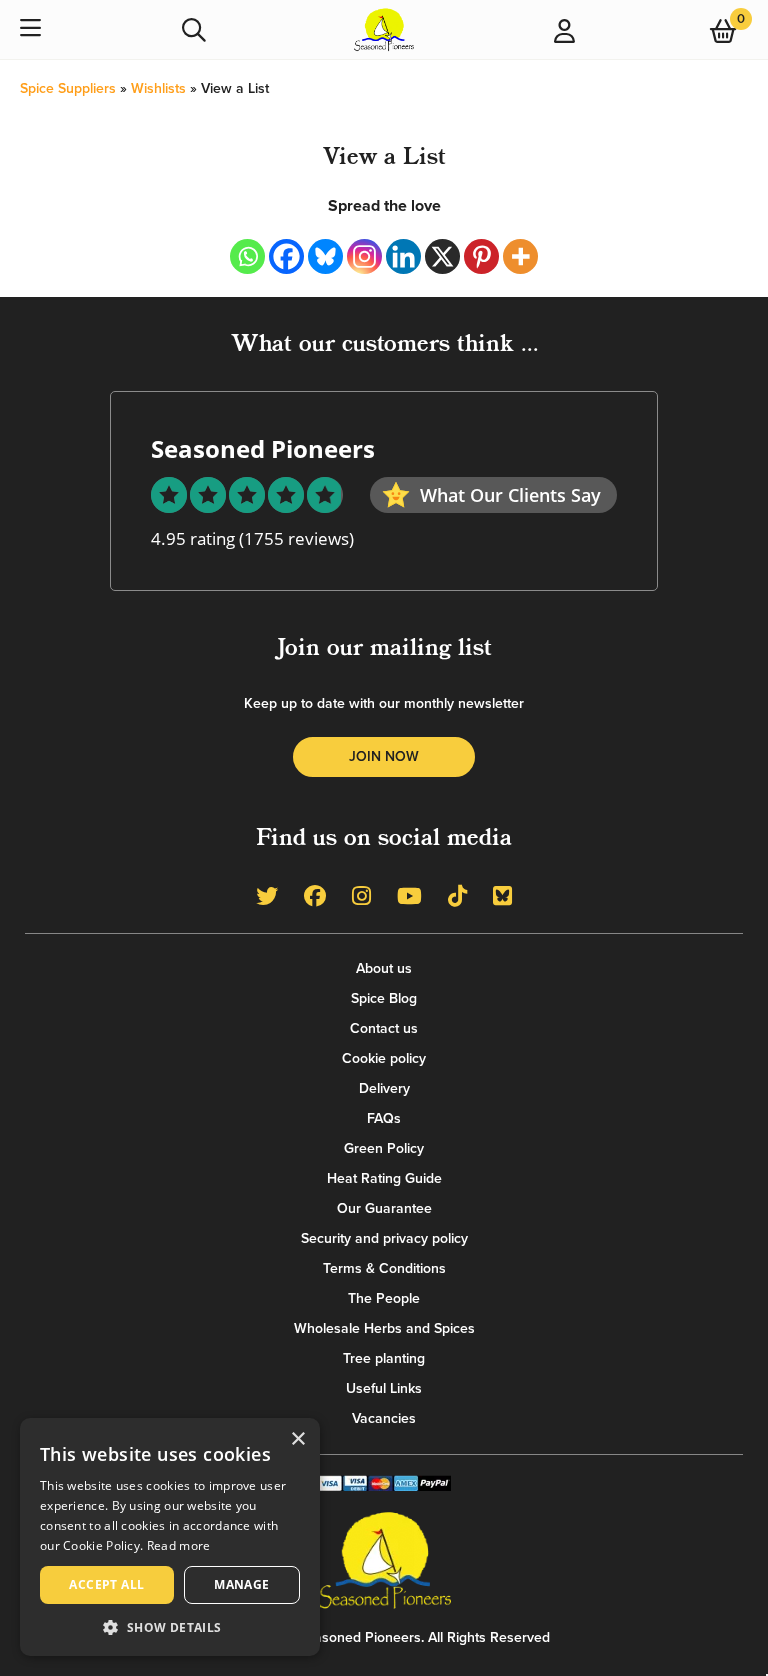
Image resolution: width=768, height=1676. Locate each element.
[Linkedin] (403, 256)
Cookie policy (384, 1058)
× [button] (297, 1439)
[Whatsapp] (247, 256)
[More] (520, 256)
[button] (170, 1626)
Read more (179, 1545)
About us (384, 968)
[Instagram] (364, 256)
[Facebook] (286, 256)
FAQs (384, 1118)
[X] (442, 256)
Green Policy (384, 1148)
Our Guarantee (384, 1208)
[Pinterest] (481, 256)
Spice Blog (384, 998)
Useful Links (384, 1388)
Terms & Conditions (384, 1268)
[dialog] (170, 1537)
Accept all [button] (106, 1584)
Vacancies (384, 1418)
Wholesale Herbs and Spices (384, 1328)
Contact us (384, 1028)
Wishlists (158, 88)
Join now (384, 756)
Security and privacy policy (384, 1238)
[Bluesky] (325, 256)
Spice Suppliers (68, 88)
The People (384, 1298)
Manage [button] (241, 1584)
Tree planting (384, 1358)
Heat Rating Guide (384, 1178)
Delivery (384, 1088)
